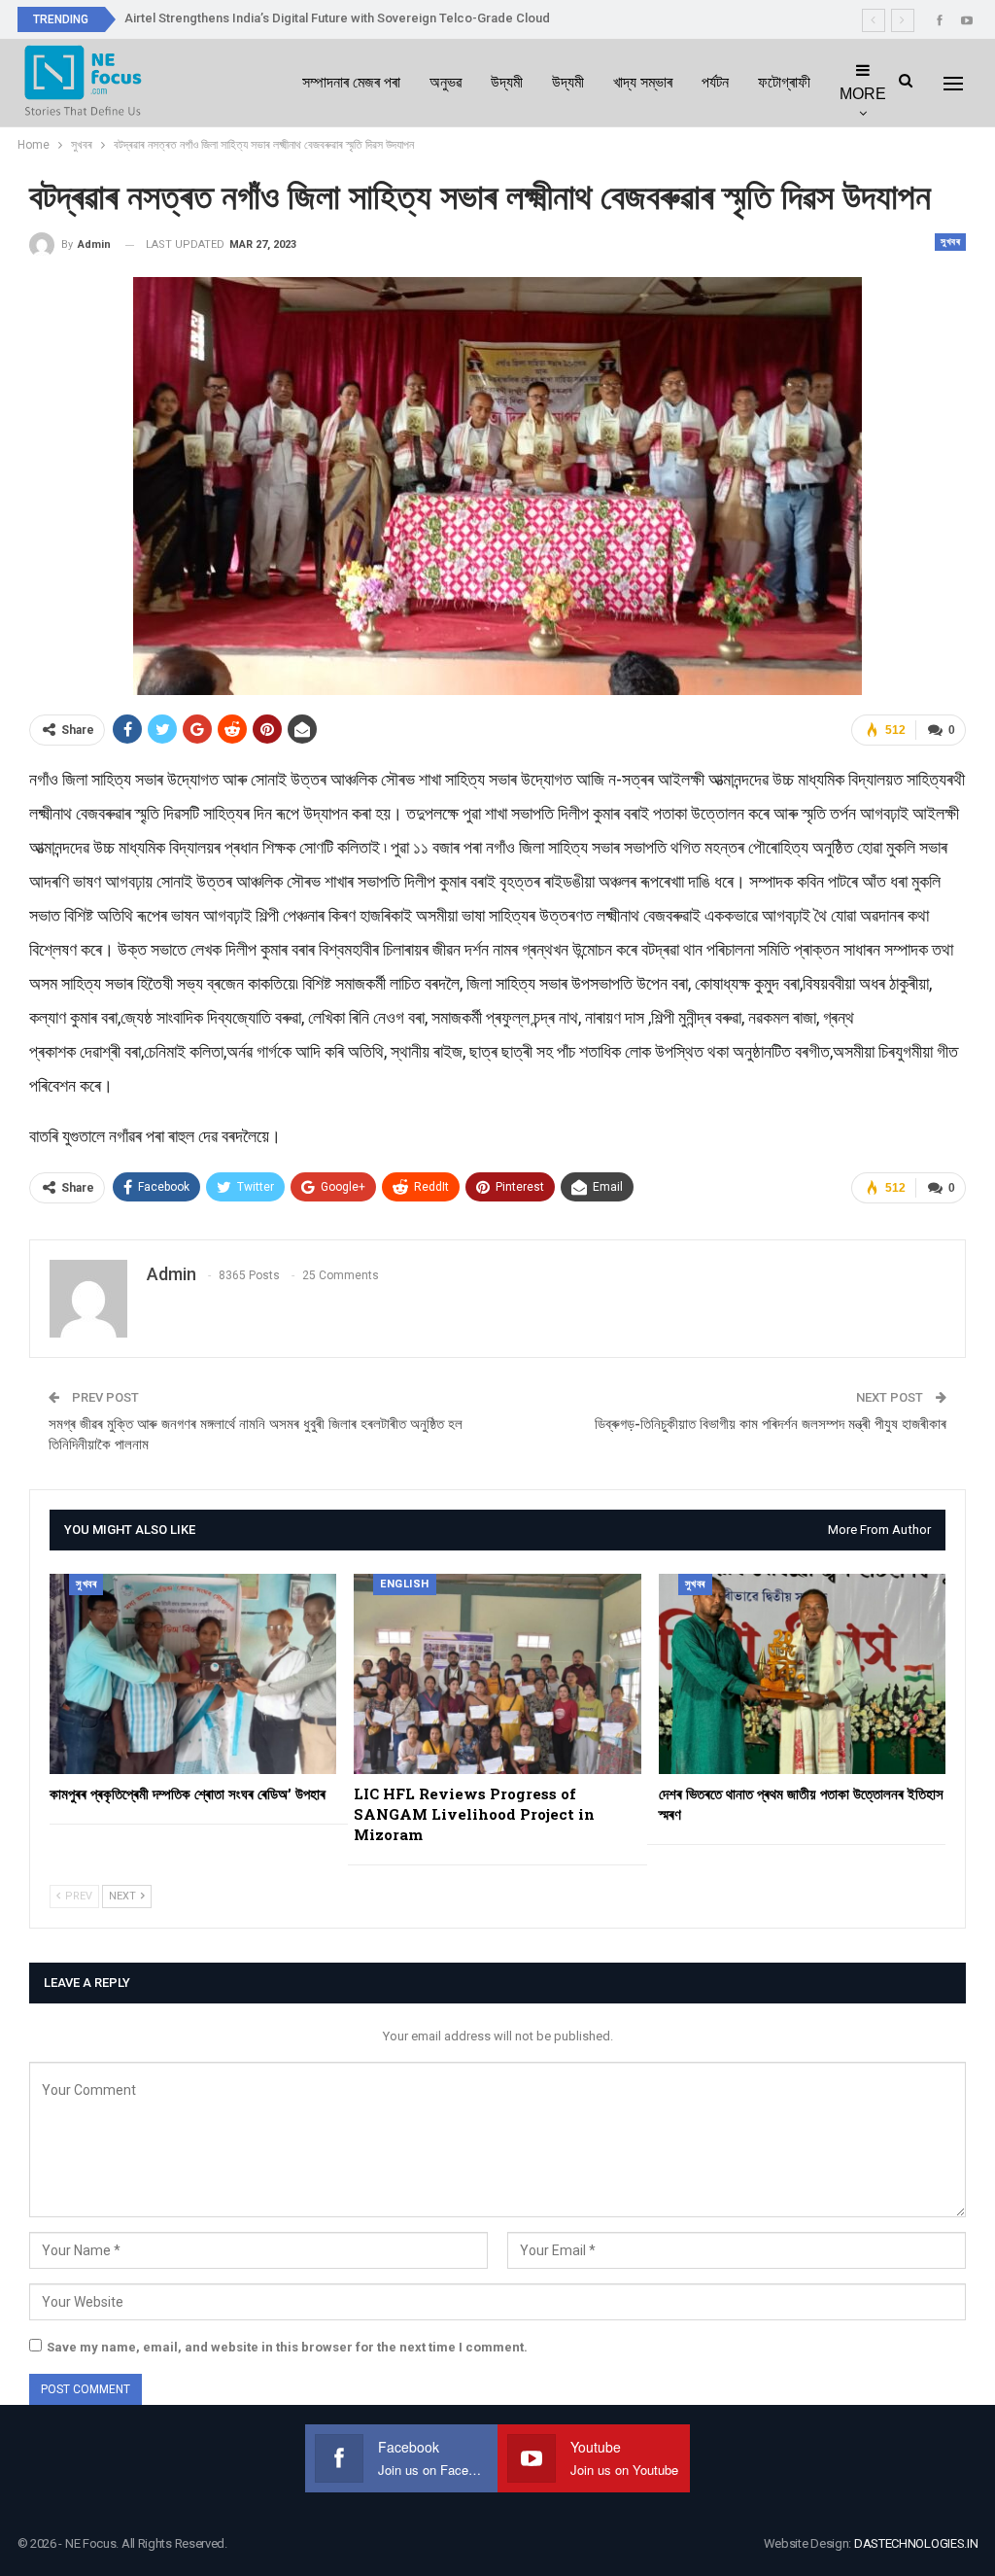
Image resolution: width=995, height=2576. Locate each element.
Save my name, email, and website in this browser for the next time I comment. (287, 2347)
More (863, 94)
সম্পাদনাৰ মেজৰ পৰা (351, 82)
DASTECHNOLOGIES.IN (916, 2543)
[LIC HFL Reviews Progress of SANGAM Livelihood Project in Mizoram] (497, 1674)
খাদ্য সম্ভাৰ (643, 82)
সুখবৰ (950, 242)
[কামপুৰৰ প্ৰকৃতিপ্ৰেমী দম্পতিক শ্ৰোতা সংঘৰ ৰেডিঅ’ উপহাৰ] (193, 1674)
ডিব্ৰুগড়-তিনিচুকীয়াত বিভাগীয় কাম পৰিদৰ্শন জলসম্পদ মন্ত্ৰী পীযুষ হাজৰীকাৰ (771, 1424)
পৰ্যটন (715, 82)
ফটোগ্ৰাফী (784, 82)
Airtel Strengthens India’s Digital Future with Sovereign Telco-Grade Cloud (337, 18)
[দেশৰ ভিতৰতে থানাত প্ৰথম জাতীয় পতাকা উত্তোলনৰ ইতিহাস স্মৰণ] (802, 1674)
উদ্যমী (507, 82)
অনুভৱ (446, 82)
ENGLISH (405, 1584)
